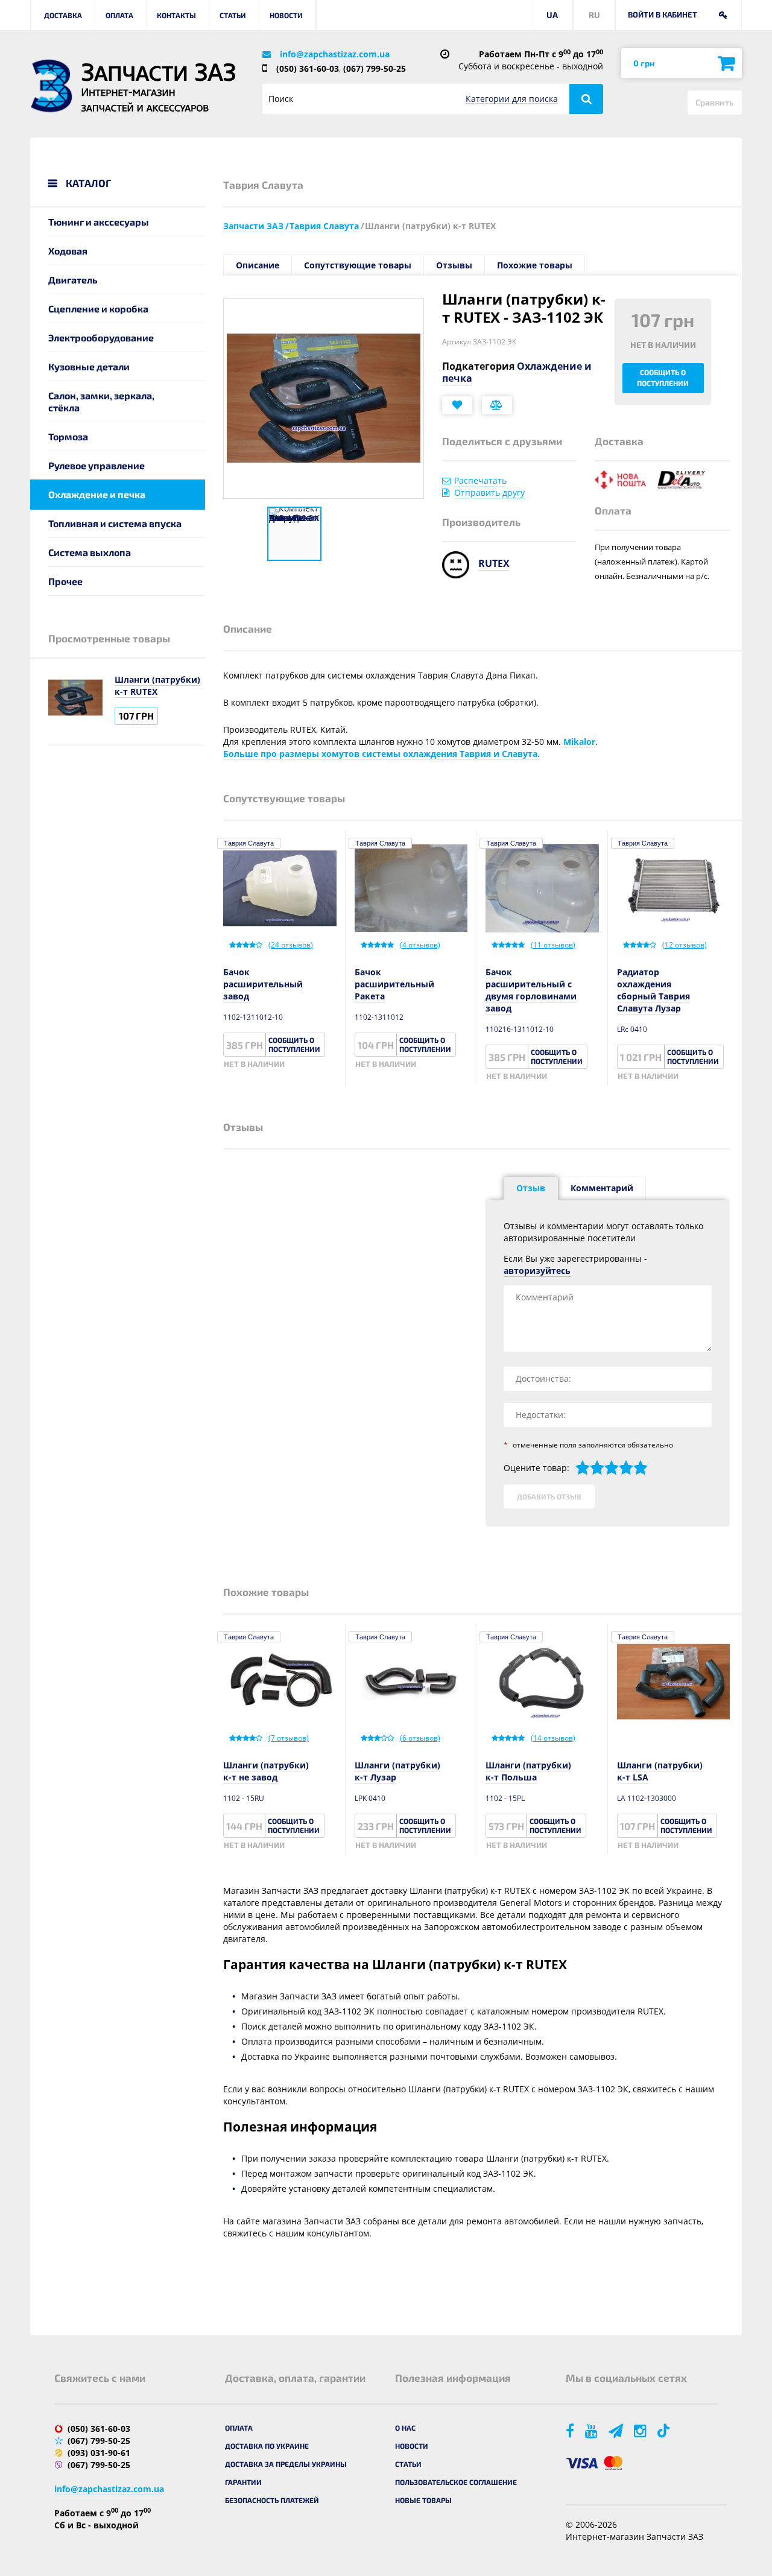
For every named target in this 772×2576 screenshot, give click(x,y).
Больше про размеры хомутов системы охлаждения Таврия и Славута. (381, 754)
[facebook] (571, 2430)
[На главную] (51, 86)
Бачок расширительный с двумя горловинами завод (531, 990)
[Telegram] (617, 2430)
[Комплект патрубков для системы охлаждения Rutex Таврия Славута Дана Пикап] (294, 534)
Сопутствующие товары (358, 265)
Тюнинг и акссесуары (99, 222)
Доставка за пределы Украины (286, 2464)
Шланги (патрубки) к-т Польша (528, 1771)
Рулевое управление (96, 465)
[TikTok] (666, 2430)
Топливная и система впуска (115, 523)
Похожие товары (535, 265)
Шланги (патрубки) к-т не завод (266, 1771)
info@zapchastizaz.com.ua (335, 54)
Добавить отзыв (549, 1496)
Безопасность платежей (272, 2500)
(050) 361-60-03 (308, 68)
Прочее (65, 581)
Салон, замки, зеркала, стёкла (101, 401)
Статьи (233, 15)
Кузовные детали (89, 366)
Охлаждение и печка (97, 494)
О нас (405, 2428)
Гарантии (243, 2482)
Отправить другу (489, 492)
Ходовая (68, 251)
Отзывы (454, 265)
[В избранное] (457, 405)
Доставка (63, 15)
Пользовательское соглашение (456, 2482)
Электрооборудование (101, 337)
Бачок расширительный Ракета (394, 984)
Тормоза (68, 436)
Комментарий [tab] (602, 1188)
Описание (258, 265)
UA (552, 15)
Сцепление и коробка (98, 309)
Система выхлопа (90, 552)
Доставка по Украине (267, 2446)
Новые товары (423, 2500)
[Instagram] (641, 2430)
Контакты (176, 15)
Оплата (119, 15)
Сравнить (715, 102)
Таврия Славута (249, 843)
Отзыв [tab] (531, 1188)
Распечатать (480, 480)
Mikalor (579, 742)
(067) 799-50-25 (375, 68)
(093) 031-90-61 (99, 2453)
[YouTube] (592, 2430)
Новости (286, 15)
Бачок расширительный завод (263, 984)
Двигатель (73, 280)
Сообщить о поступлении (663, 378)
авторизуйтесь (537, 1271)
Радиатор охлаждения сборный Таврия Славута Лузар (653, 990)
